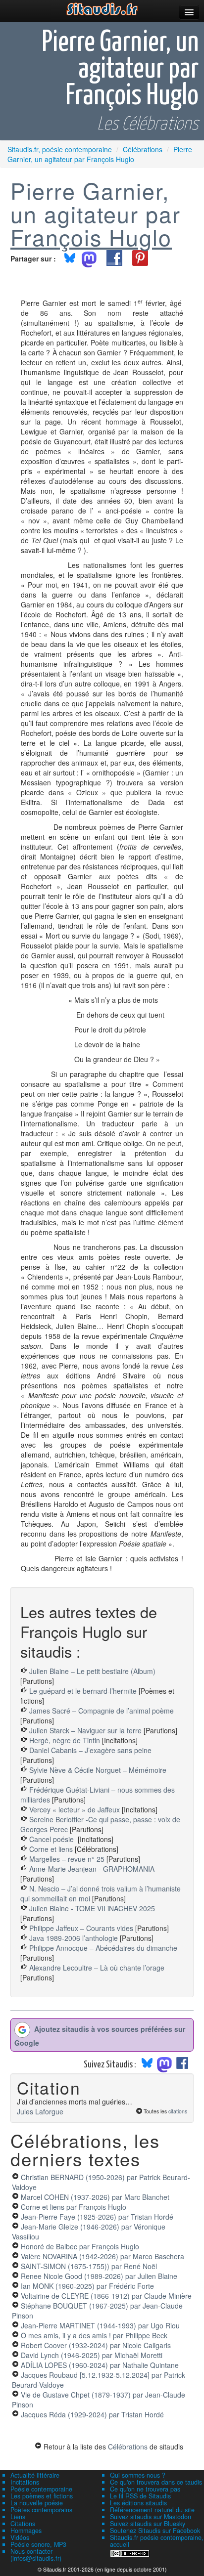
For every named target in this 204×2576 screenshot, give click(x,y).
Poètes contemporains (41, 2510)
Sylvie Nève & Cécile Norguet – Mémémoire (98, 1770)
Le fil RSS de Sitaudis (140, 2496)
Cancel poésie (52, 1839)
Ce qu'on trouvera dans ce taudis (156, 2482)
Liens (18, 2517)
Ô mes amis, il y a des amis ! (94, 2335)
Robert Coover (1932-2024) (96, 2345)
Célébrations (128, 2447)
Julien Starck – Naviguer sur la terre (85, 1730)
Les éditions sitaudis (138, 2503)
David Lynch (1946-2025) (92, 2355)
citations (178, 2111)
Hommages (26, 2531)
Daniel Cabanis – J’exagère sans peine (90, 1750)
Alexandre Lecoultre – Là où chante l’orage (97, 1968)
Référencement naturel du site (152, 2510)
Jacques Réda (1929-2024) (92, 2414)
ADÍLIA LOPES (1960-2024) (100, 2365)
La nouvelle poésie (37, 2503)
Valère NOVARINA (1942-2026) (102, 2256)
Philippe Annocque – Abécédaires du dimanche (103, 1948)
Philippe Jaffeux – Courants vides (81, 1928)
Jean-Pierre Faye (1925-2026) (97, 2217)
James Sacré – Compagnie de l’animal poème (102, 1711)
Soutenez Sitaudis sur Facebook (155, 2531)
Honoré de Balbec (80, 2246)
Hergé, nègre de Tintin (65, 1740)
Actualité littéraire (35, 2475)
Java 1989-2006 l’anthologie (75, 1938)
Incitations (25, 2482)
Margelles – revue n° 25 (68, 1859)
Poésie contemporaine (41, 2489)
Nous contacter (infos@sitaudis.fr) (36, 2555)
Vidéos (20, 2537)
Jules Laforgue (40, 2111)
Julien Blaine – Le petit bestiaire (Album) (92, 1671)
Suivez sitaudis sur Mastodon (151, 2517)
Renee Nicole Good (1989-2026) (99, 2276)
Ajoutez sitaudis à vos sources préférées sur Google (100, 2036)
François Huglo (91, 237)
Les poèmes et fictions (42, 2496)
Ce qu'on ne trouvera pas (145, 2489)
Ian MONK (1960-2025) (87, 2286)
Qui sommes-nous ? (138, 2475)
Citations (23, 2524)
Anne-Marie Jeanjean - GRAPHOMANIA (92, 1869)
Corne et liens (52, 1849)
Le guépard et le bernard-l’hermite (83, 1691)
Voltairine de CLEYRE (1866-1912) (106, 2296)
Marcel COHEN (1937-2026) (95, 2197)
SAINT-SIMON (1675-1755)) (89, 2266)
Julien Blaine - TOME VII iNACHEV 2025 (92, 1908)
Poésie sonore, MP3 (38, 2544)
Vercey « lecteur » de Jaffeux (75, 1809)
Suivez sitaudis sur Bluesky (148, 2524)
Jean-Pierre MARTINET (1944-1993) (100, 2325)
